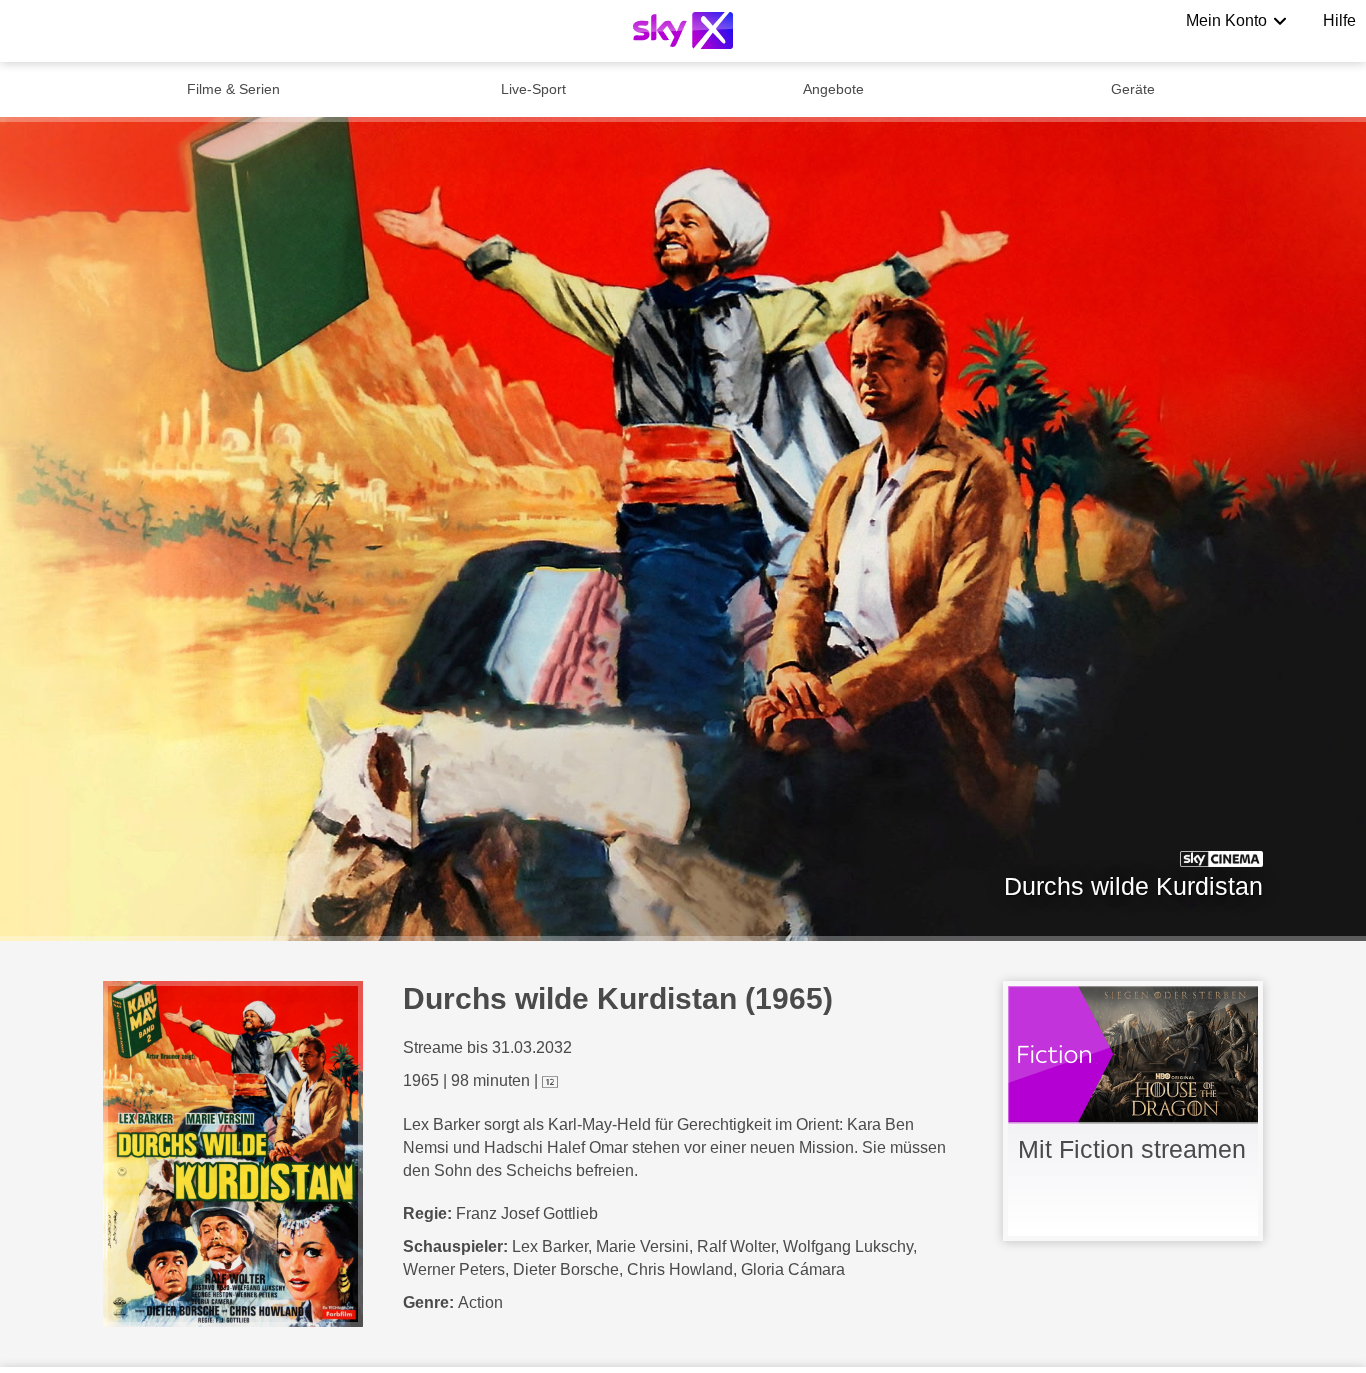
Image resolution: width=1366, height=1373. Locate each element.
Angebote (833, 89)
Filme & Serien (233, 89)
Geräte (1133, 89)
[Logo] (683, 30)
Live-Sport (533, 89)
